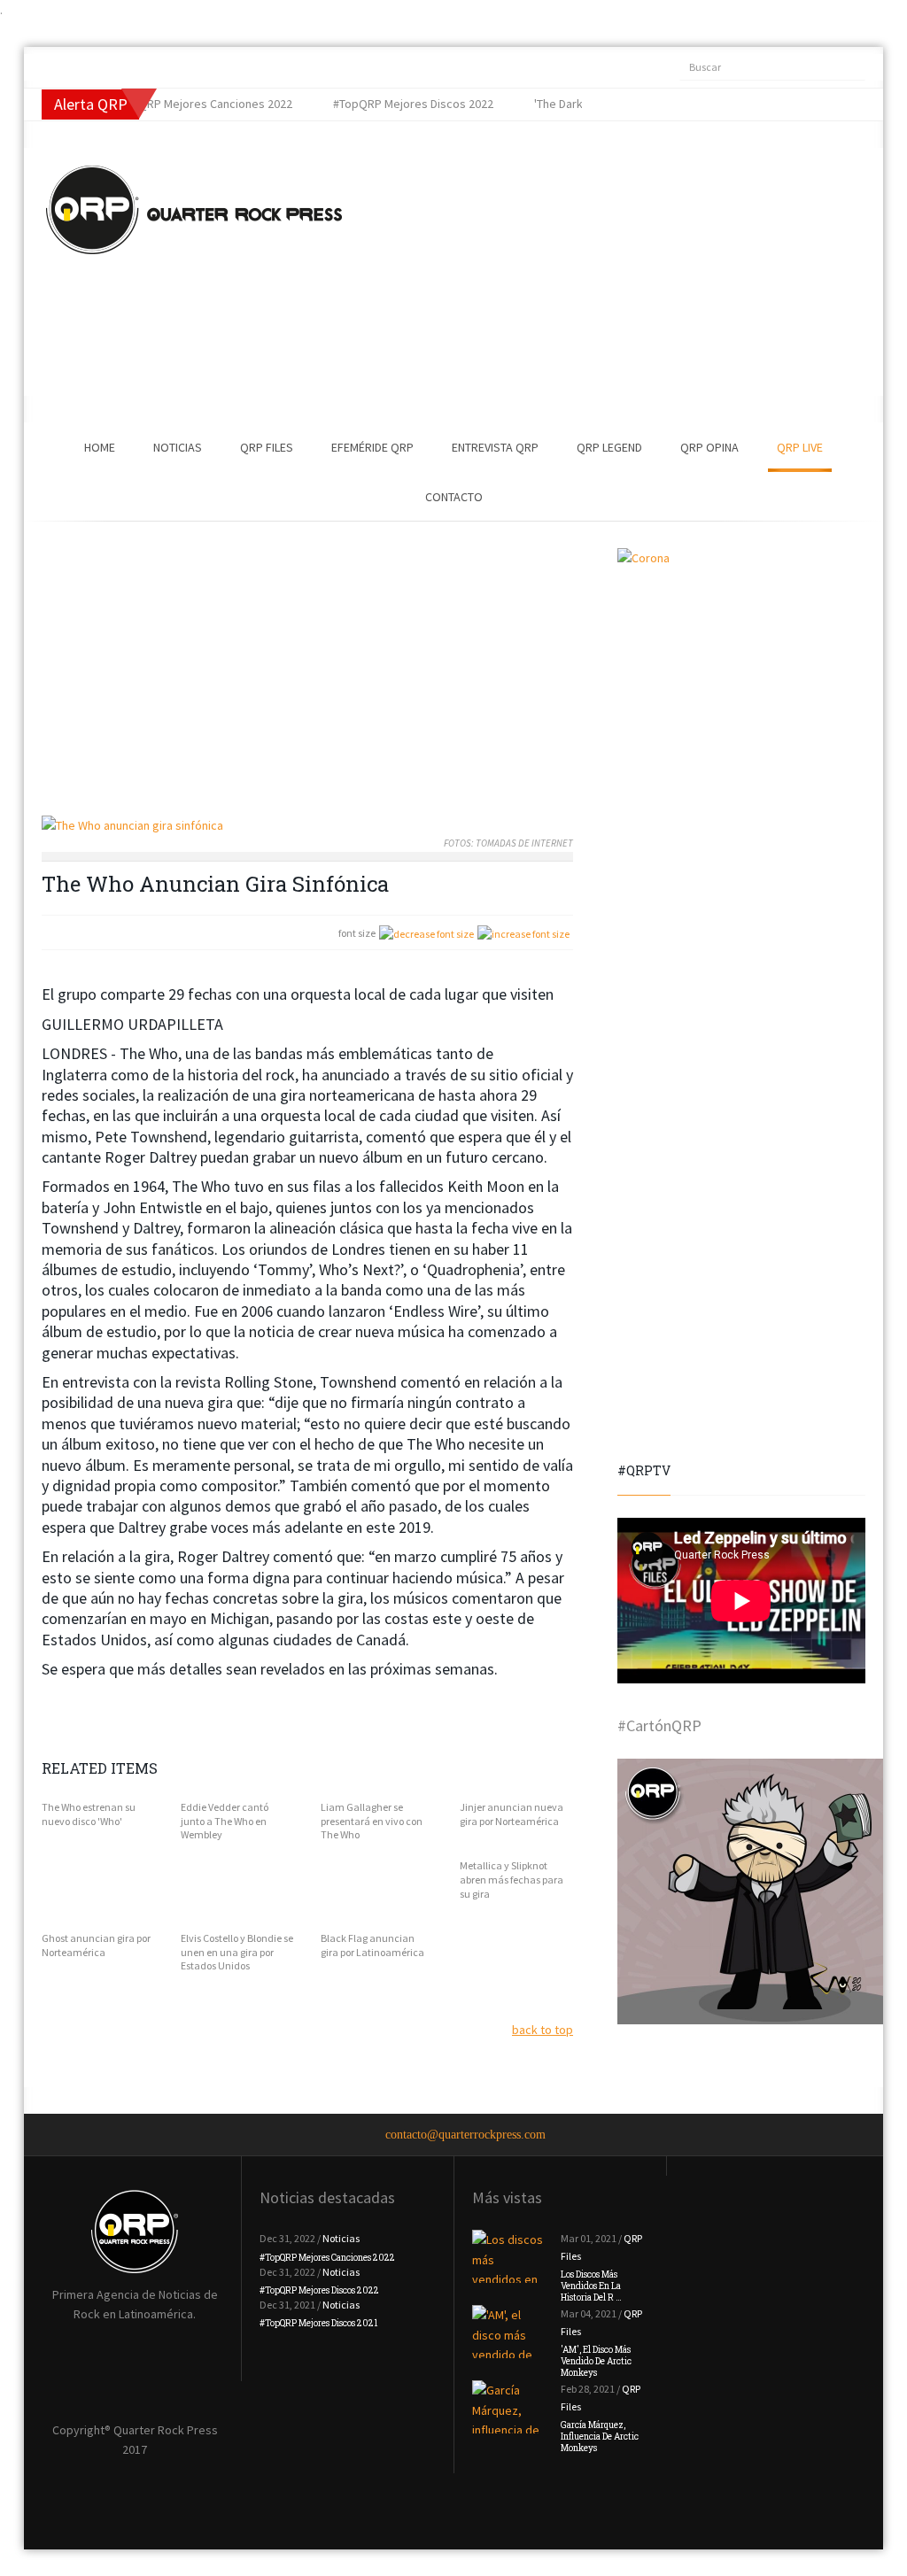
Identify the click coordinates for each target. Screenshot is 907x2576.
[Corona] (741, 672)
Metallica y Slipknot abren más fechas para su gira (512, 1879)
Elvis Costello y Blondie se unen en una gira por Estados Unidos (237, 1952)
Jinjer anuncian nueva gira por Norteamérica (512, 1814)
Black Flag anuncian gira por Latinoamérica (372, 1945)
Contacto (454, 497)
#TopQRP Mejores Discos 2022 (319, 2290)
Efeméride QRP (372, 447)
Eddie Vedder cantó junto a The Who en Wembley (225, 1821)
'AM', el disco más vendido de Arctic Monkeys (596, 2361)
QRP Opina (709, 447)
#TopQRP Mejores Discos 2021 (318, 2323)
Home (100, 447)
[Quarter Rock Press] (194, 210)
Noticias (178, 447)
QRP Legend (609, 447)
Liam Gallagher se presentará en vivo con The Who (372, 1821)
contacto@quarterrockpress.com (465, 2135)
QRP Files (267, 447)
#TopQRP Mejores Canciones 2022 (327, 2258)
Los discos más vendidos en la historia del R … (591, 2286)
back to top (543, 2030)
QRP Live (800, 447)
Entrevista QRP (495, 447)
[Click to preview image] (307, 826)
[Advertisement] (560, 272)
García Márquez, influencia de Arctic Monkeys (600, 2437)
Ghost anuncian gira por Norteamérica (96, 1945)
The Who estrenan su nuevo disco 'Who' (89, 1814)
